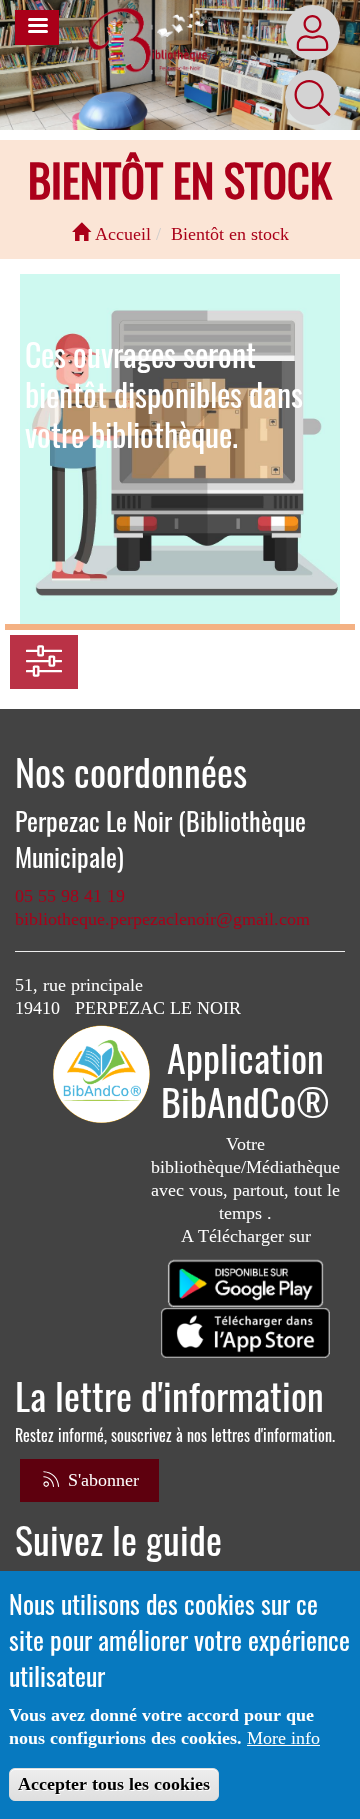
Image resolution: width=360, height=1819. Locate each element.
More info (283, 1738)
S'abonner (101, 1480)
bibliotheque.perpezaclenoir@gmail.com (162, 919)
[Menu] (37, 27)
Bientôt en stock (230, 234)
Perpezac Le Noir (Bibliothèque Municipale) (160, 839)
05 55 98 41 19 (70, 896)
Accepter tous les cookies (114, 1784)
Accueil (120, 234)
